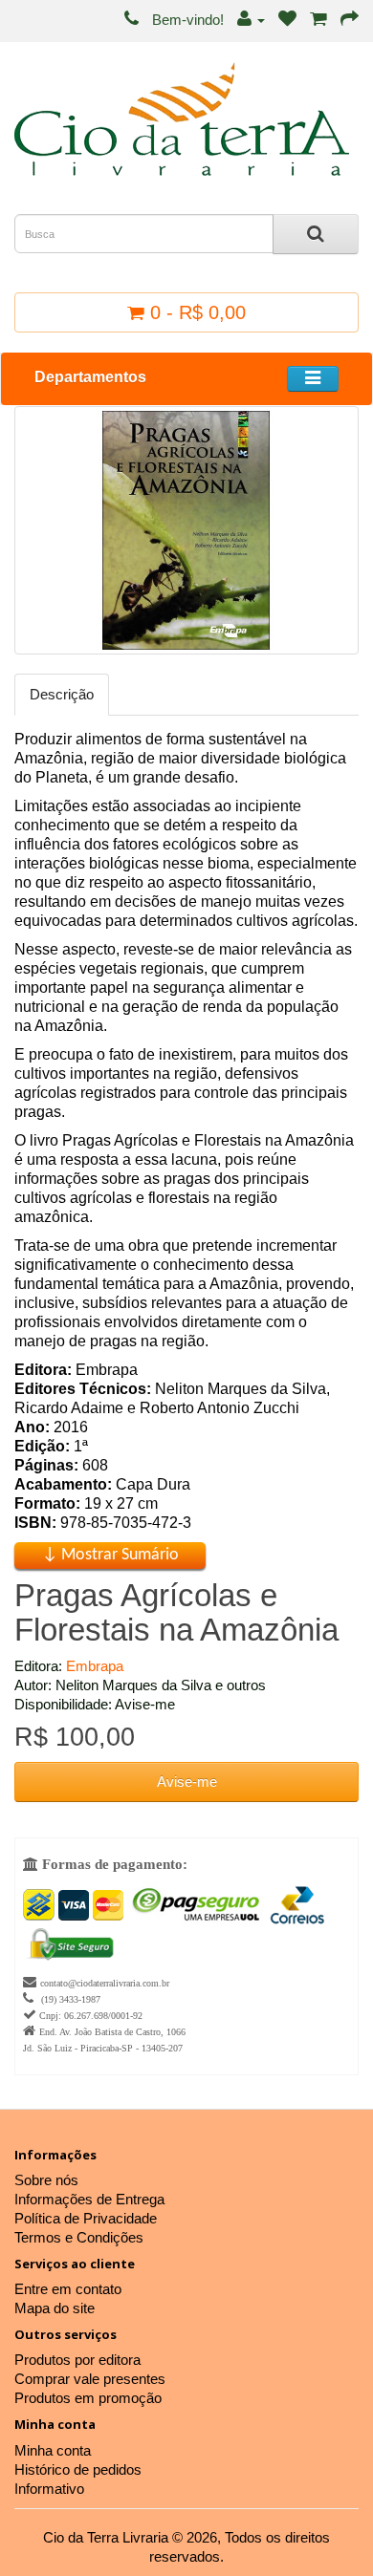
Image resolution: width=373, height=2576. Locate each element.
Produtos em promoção (88, 2398)
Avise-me (187, 1782)
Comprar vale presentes (90, 2379)
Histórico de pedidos (78, 2469)
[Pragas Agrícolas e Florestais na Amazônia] (186, 530)
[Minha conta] (251, 20)
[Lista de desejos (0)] (287, 20)
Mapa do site (55, 2308)
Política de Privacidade (86, 2218)
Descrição (62, 694)
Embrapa (95, 1666)
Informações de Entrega (89, 2199)
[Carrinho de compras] (318, 20)
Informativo (49, 2489)
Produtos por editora (77, 2360)
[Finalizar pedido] (350, 20)
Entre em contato (68, 2289)
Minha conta (53, 2450)
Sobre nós (46, 2180)
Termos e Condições (79, 2237)
